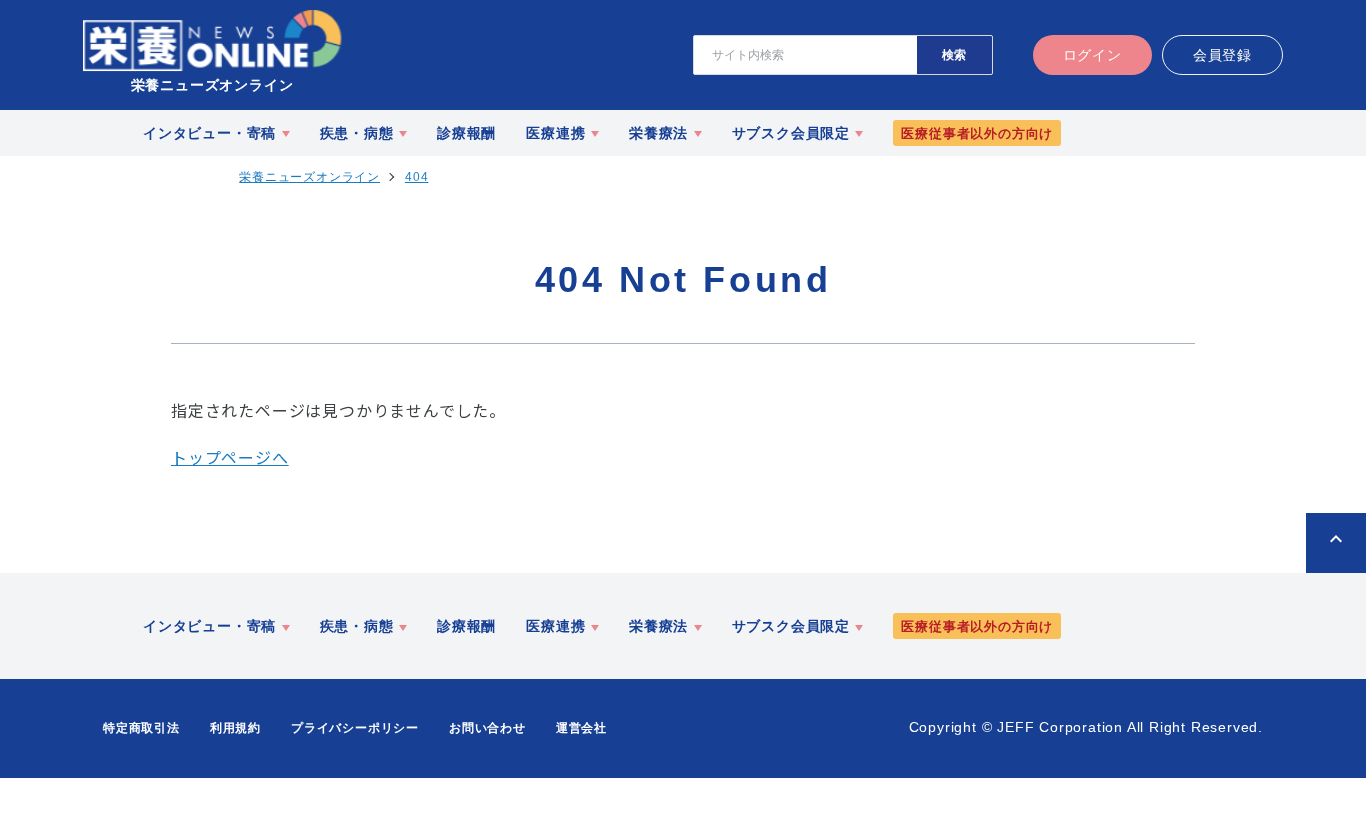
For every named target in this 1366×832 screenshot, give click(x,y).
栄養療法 (658, 133)
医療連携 (555, 133)
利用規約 (235, 728)
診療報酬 (466, 133)
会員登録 (1222, 55)
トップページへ (230, 457)
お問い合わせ (487, 728)
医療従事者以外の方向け (977, 133)
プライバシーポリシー (355, 728)
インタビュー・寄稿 (209, 133)
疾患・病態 (357, 133)
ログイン (1092, 55)
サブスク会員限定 (791, 133)
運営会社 (581, 728)
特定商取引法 (141, 728)
